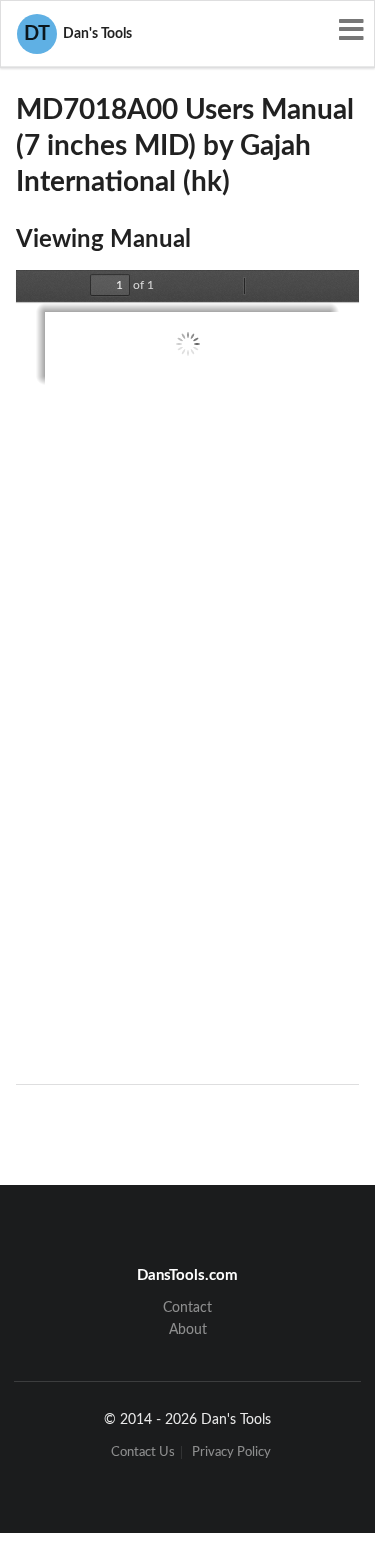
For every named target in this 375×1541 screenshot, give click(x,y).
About (188, 1330)
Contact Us (143, 1452)
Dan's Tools (78, 34)
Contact (187, 1308)
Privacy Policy (231, 1452)
